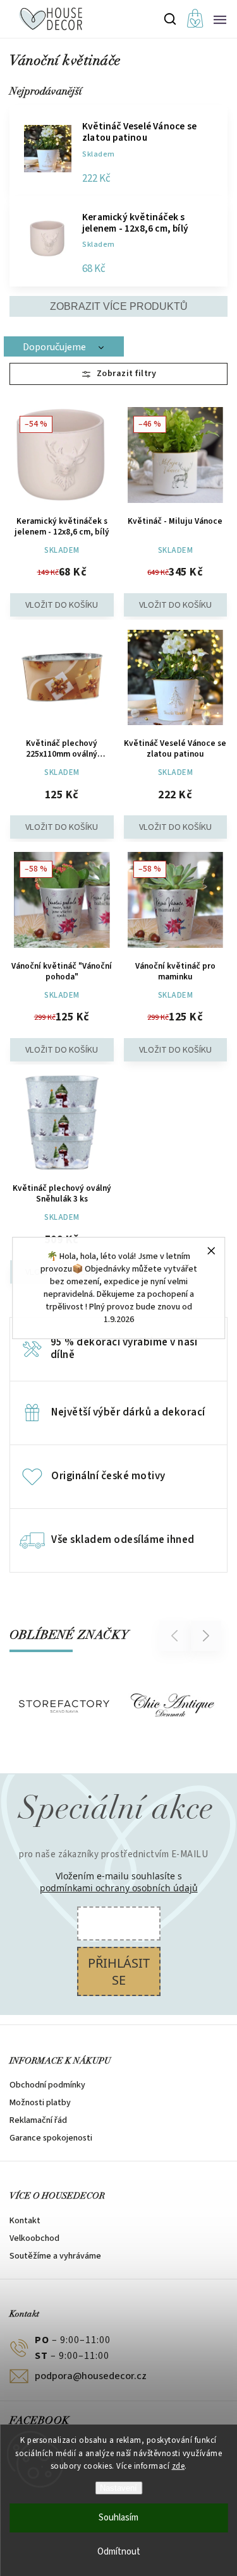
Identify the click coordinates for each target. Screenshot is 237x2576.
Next (206, 1635)
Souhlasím (118, 2518)
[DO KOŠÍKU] (62, 680)
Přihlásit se (119, 1971)
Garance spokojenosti (51, 2138)
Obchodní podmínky (47, 2085)
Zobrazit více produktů (119, 306)
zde (179, 2466)
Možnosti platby (40, 2103)
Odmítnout (119, 2552)
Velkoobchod (34, 2238)
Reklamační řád (38, 2120)
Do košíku (62, 605)
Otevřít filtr (118, 374)
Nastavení (118, 2488)
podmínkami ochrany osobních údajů (119, 1888)
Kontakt (25, 2221)
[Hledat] (171, 19)
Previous (176, 1635)
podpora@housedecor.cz (91, 2376)
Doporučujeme (54, 347)
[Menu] (220, 19)
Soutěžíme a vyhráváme (55, 2256)
